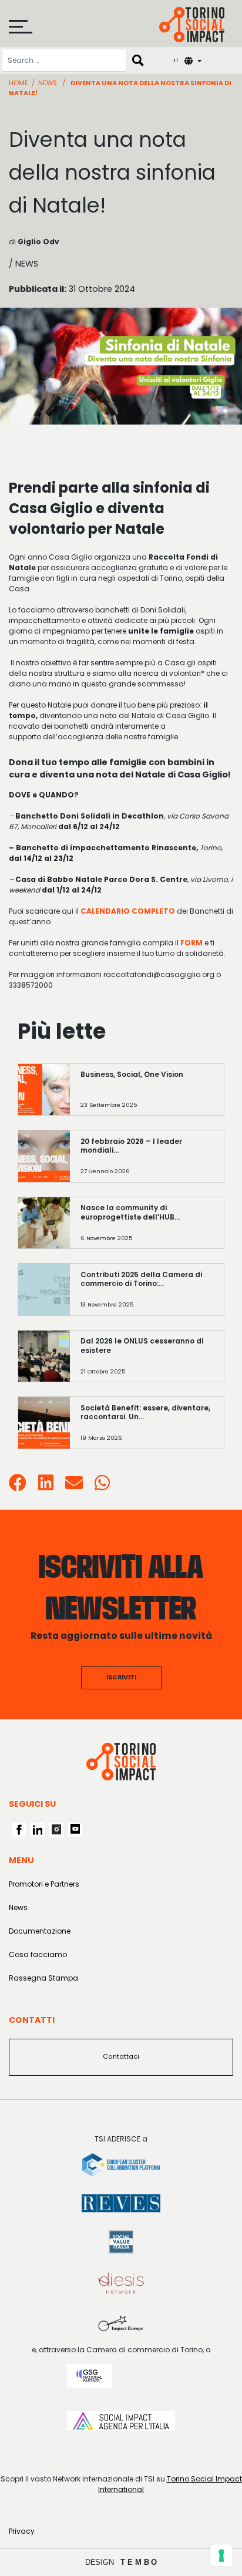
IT (176, 60)
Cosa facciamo (38, 1954)
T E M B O (139, 2562)
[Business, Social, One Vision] (147, 1095)
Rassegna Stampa (43, 1978)
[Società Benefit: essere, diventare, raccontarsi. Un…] (147, 1428)
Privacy (22, 2531)
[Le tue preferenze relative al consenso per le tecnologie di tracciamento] (221, 2555)
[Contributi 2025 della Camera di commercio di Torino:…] (147, 1295)
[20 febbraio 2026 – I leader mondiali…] (147, 1162)
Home (19, 83)
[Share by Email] (74, 1486)
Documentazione (40, 1931)
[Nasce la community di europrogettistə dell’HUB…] (147, 1229)
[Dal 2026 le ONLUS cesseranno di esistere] (147, 1362)
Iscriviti (121, 1677)
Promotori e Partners (44, 1884)
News (48, 83)
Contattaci (121, 2057)
